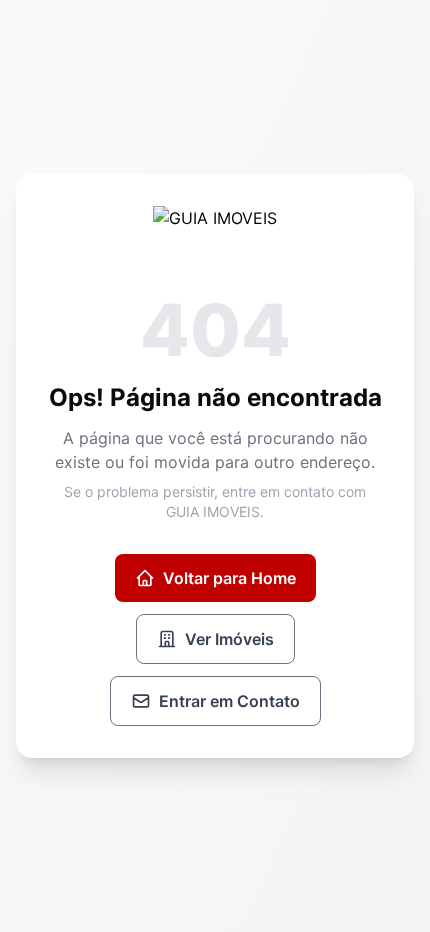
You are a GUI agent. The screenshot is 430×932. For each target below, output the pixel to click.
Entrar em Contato (229, 701)
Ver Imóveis (229, 639)
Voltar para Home (229, 578)
